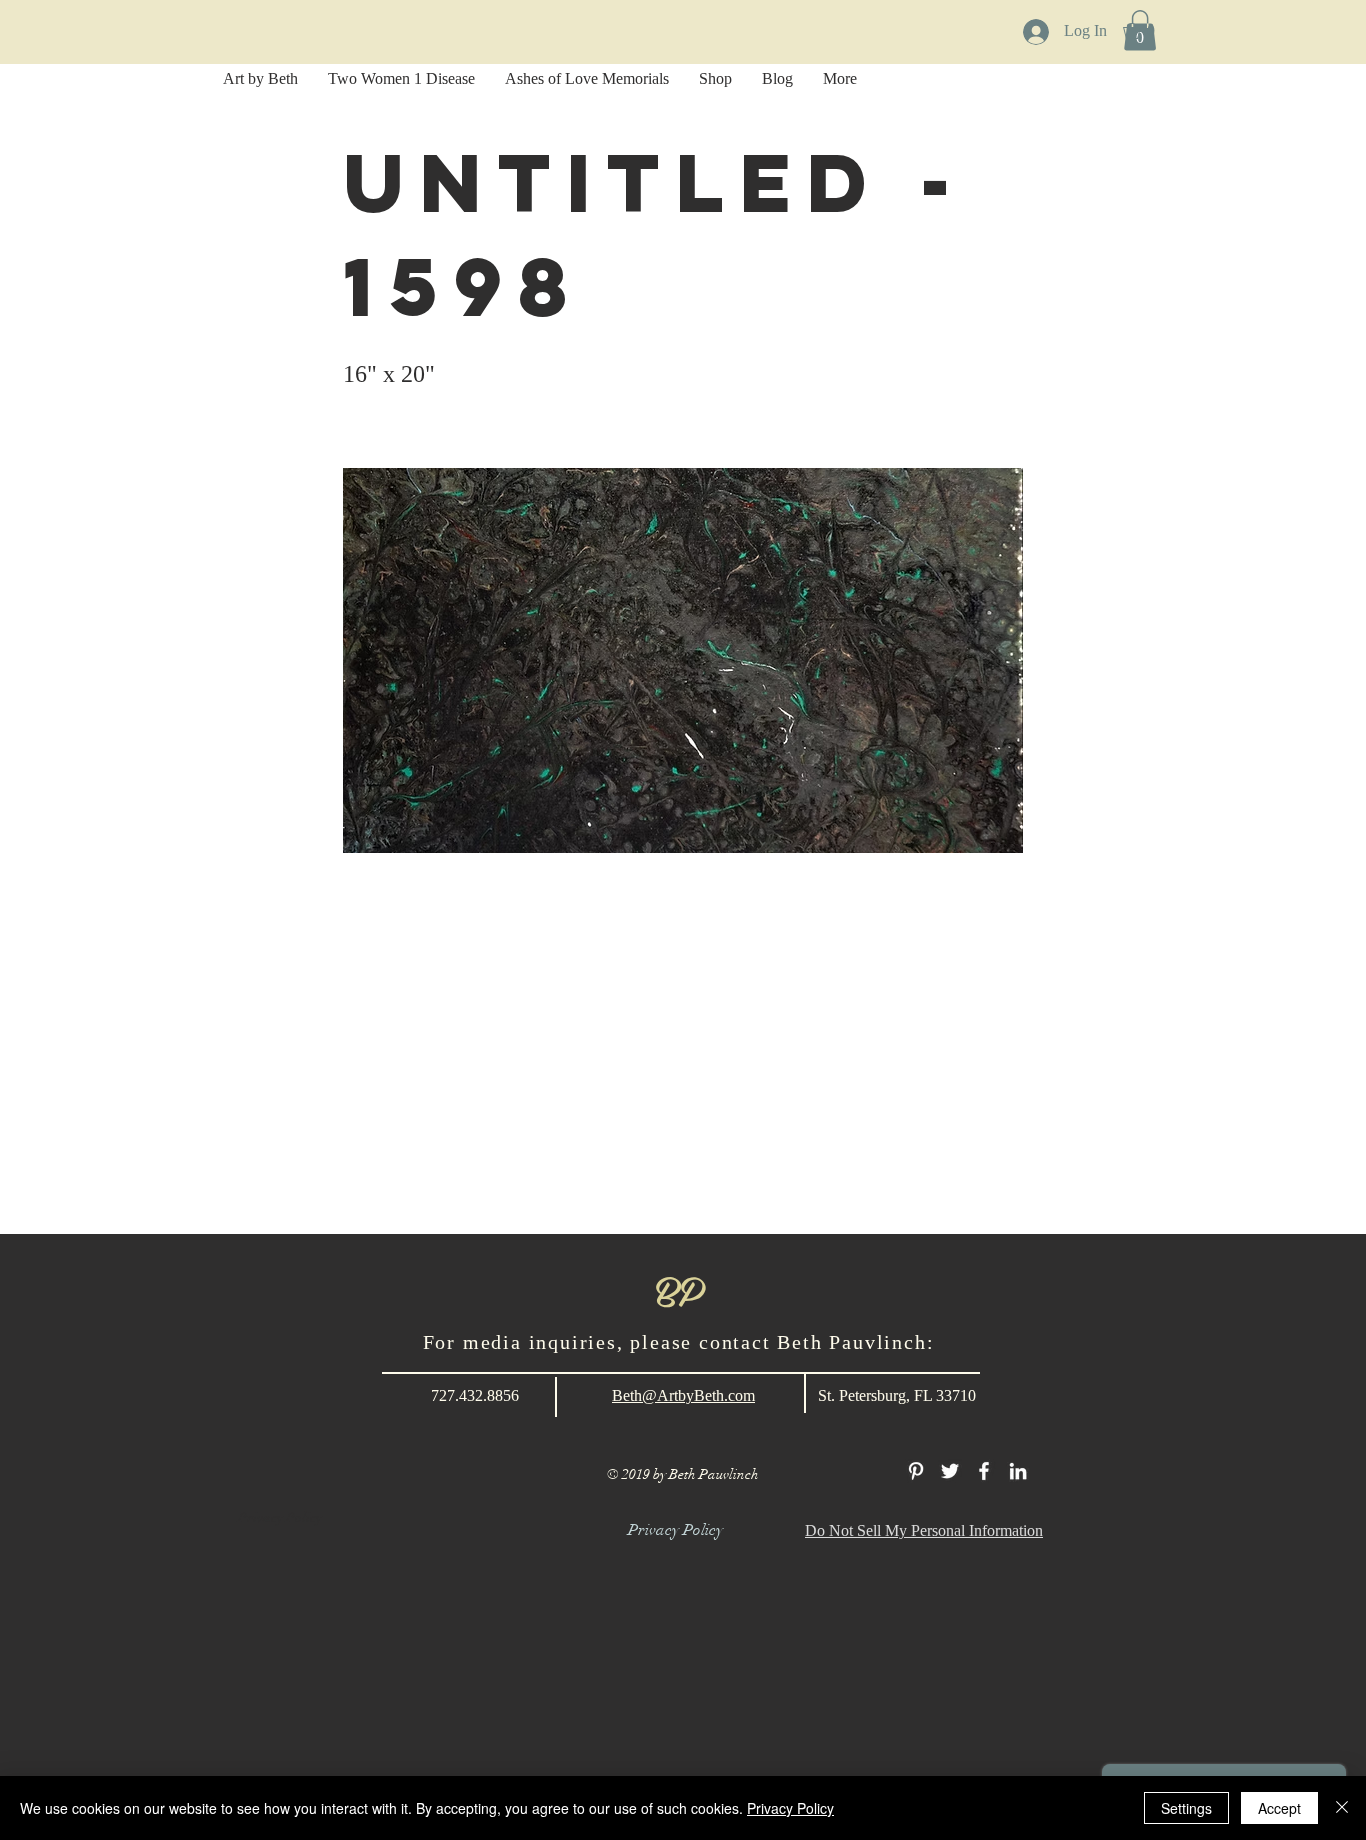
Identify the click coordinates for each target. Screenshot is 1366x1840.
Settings (1186, 1808)
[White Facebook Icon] (984, 1471)
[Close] (1342, 1808)
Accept (1279, 1808)
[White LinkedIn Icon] (1018, 1471)
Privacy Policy (790, 1808)
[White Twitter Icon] (950, 1471)
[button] (1148, 31)
